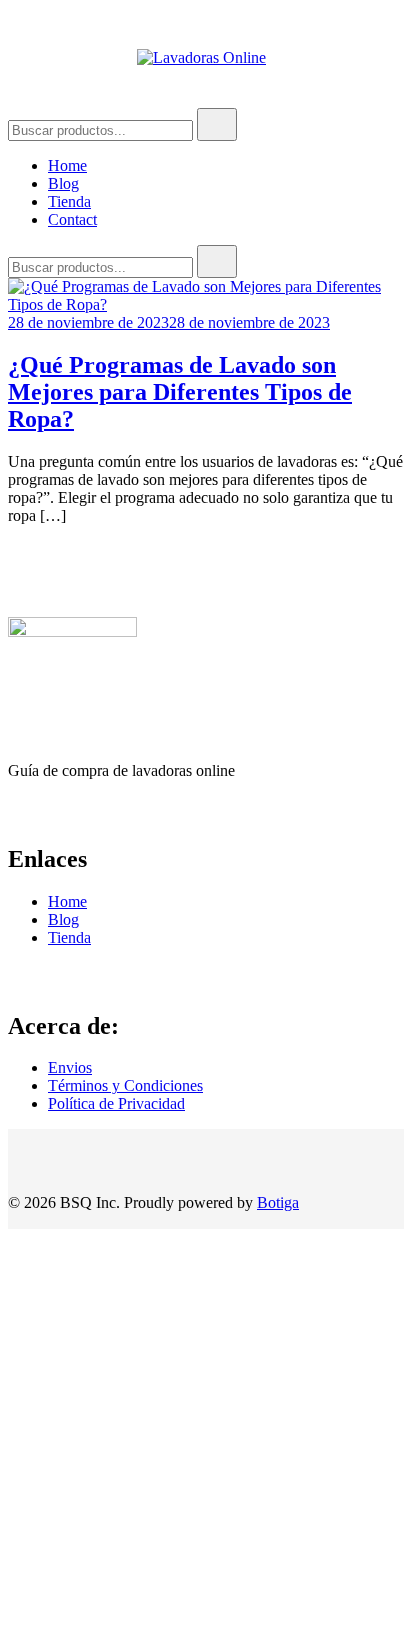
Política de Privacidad (116, 1103)
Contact (72, 219)
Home (67, 165)
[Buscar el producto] (217, 124)
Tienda (69, 201)
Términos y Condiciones (125, 1085)
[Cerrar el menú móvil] (374, 41)
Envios (70, 1067)
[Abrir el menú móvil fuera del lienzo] (16, 58)
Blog (63, 183)
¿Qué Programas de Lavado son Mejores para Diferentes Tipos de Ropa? (180, 392)
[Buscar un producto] (375, 58)
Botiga (278, 1202)
